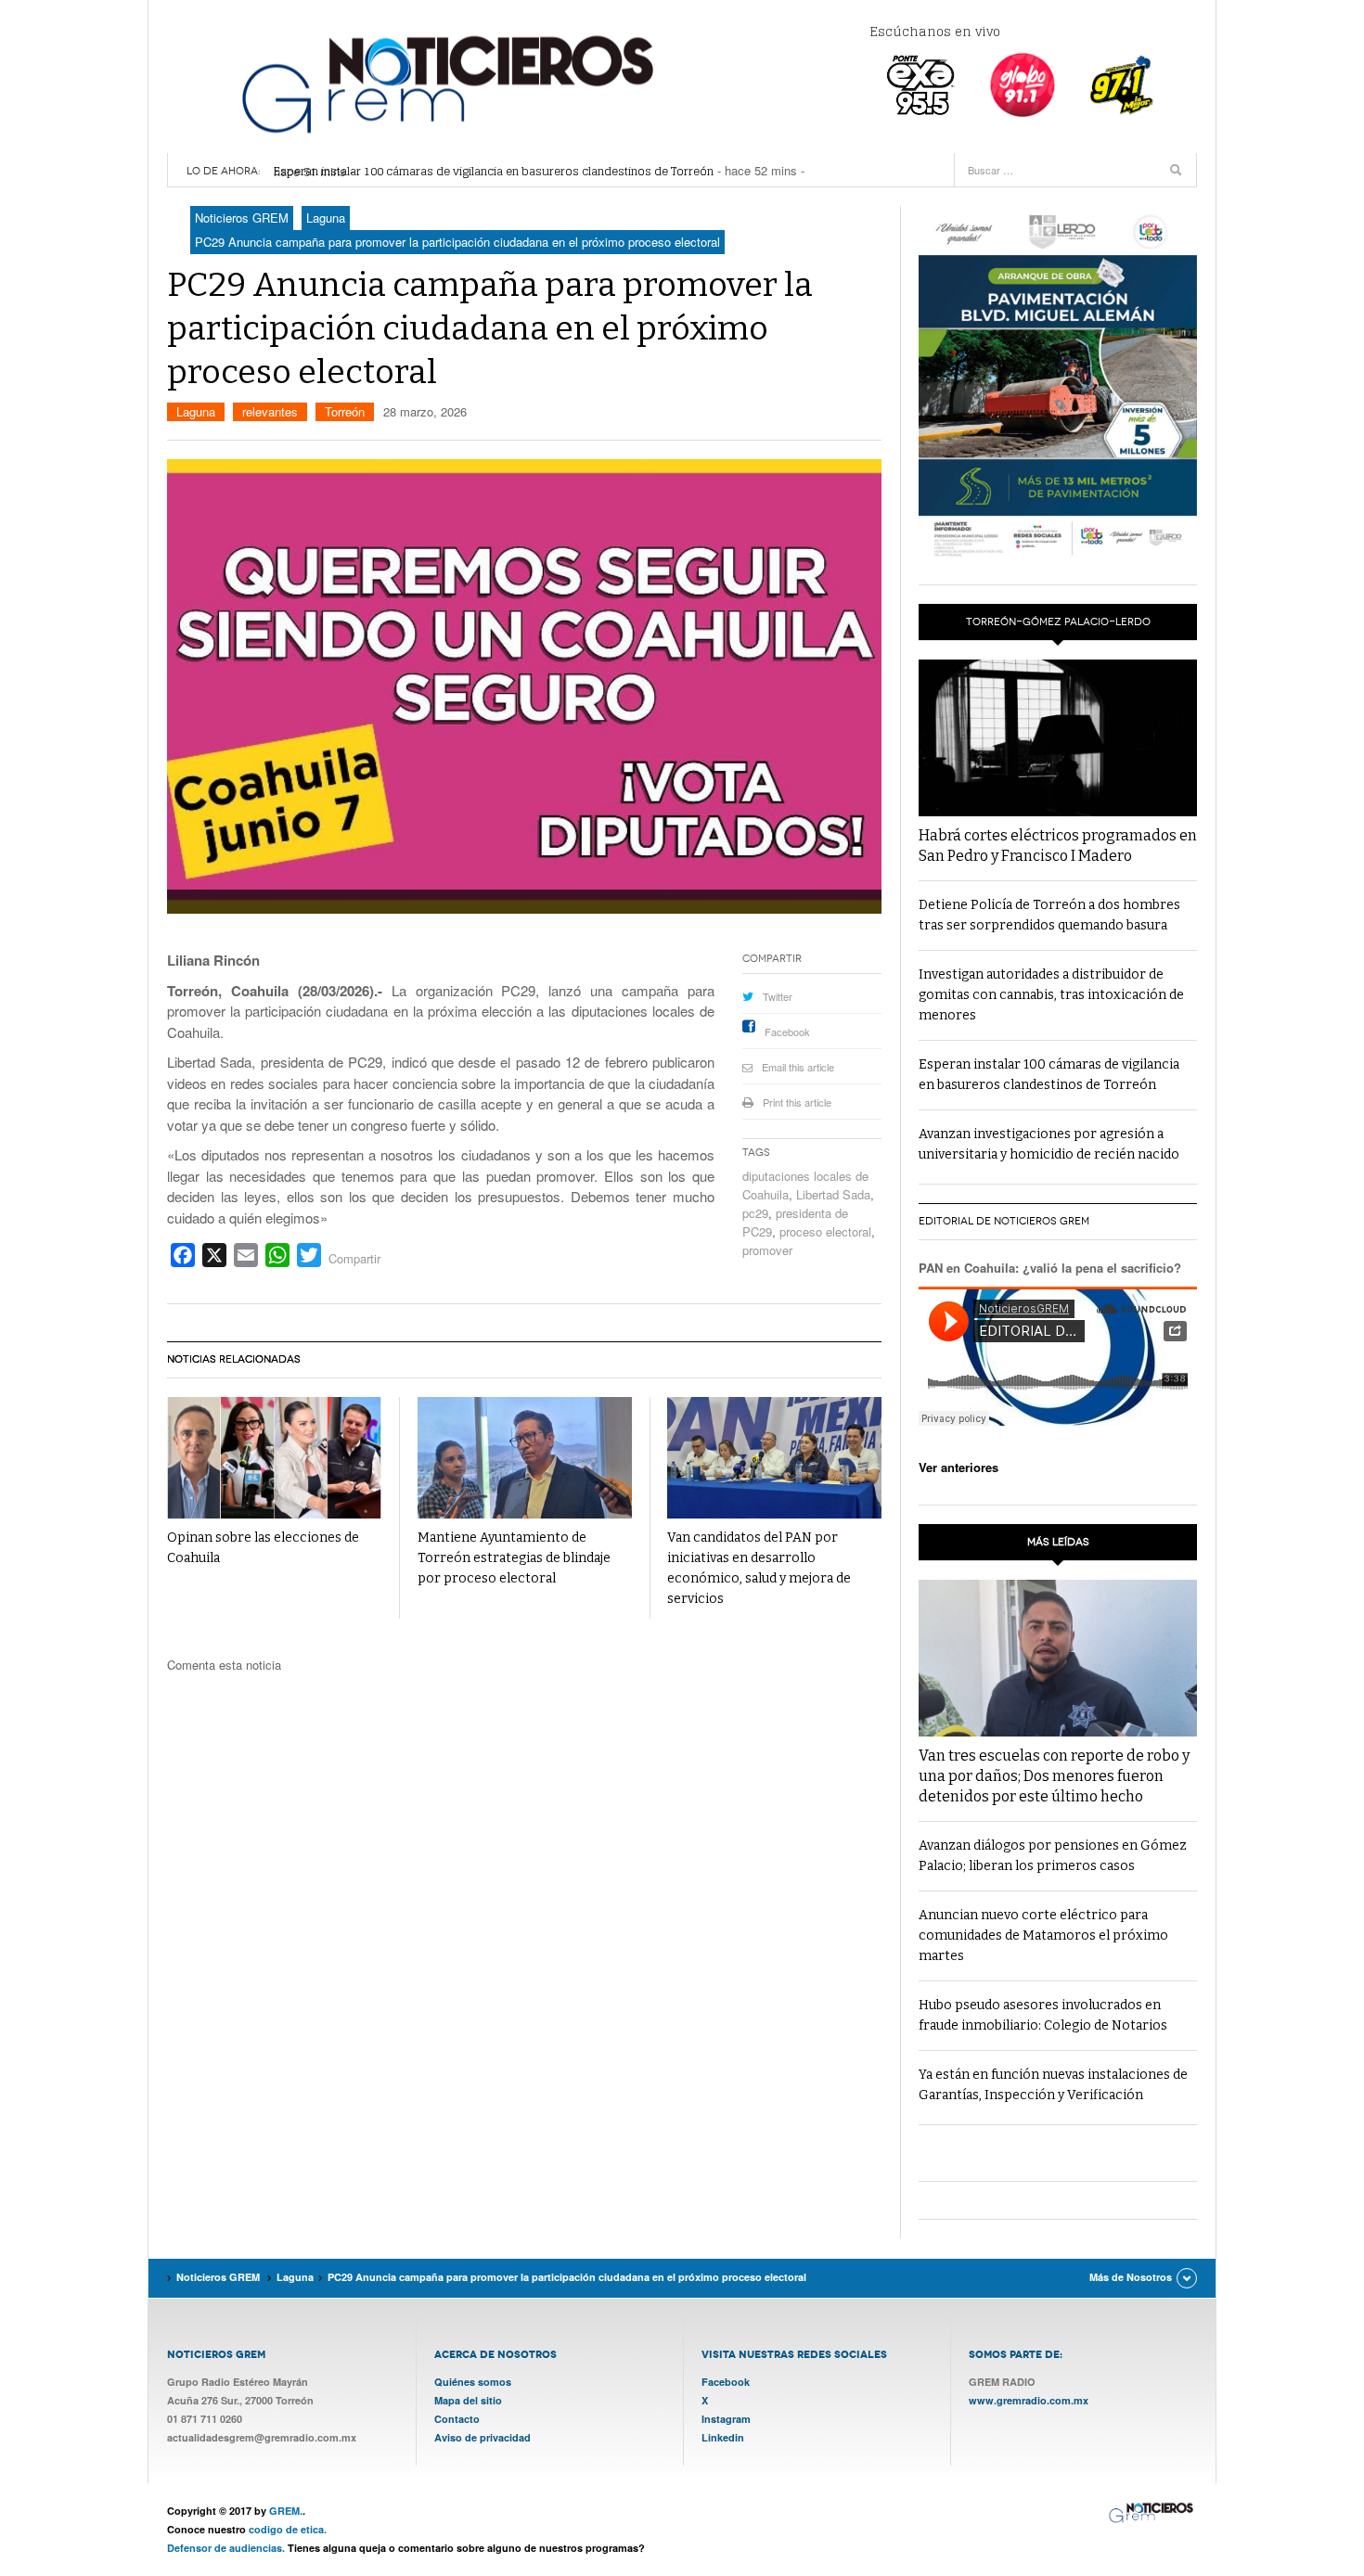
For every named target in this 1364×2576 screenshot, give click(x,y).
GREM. (286, 2511)
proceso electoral (825, 1231)
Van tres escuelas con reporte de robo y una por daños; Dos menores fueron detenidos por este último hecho (1054, 1776)
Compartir (354, 1258)
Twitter (778, 996)
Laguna (196, 411)
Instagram (726, 2419)
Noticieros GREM (445, 83)
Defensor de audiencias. (226, 2548)
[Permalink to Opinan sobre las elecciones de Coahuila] (274, 1458)
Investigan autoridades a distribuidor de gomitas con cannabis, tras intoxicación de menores (1051, 995)
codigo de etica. (288, 2529)
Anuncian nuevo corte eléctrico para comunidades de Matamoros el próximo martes (1043, 1935)
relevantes (270, 411)
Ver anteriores (959, 1467)
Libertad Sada (833, 1194)
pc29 (755, 1213)
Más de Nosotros (1131, 2277)
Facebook (787, 1032)
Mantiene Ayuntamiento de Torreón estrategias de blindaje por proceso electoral (514, 1558)
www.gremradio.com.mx (1029, 2400)
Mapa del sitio (468, 2400)
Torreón (345, 411)
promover (767, 1250)
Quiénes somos (473, 2382)
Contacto (457, 2419)
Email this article (798, 1067)
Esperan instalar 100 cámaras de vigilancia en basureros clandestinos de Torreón (494, 171)
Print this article (797, 1102)
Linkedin (723, 2437)
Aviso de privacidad (483, 2437)
